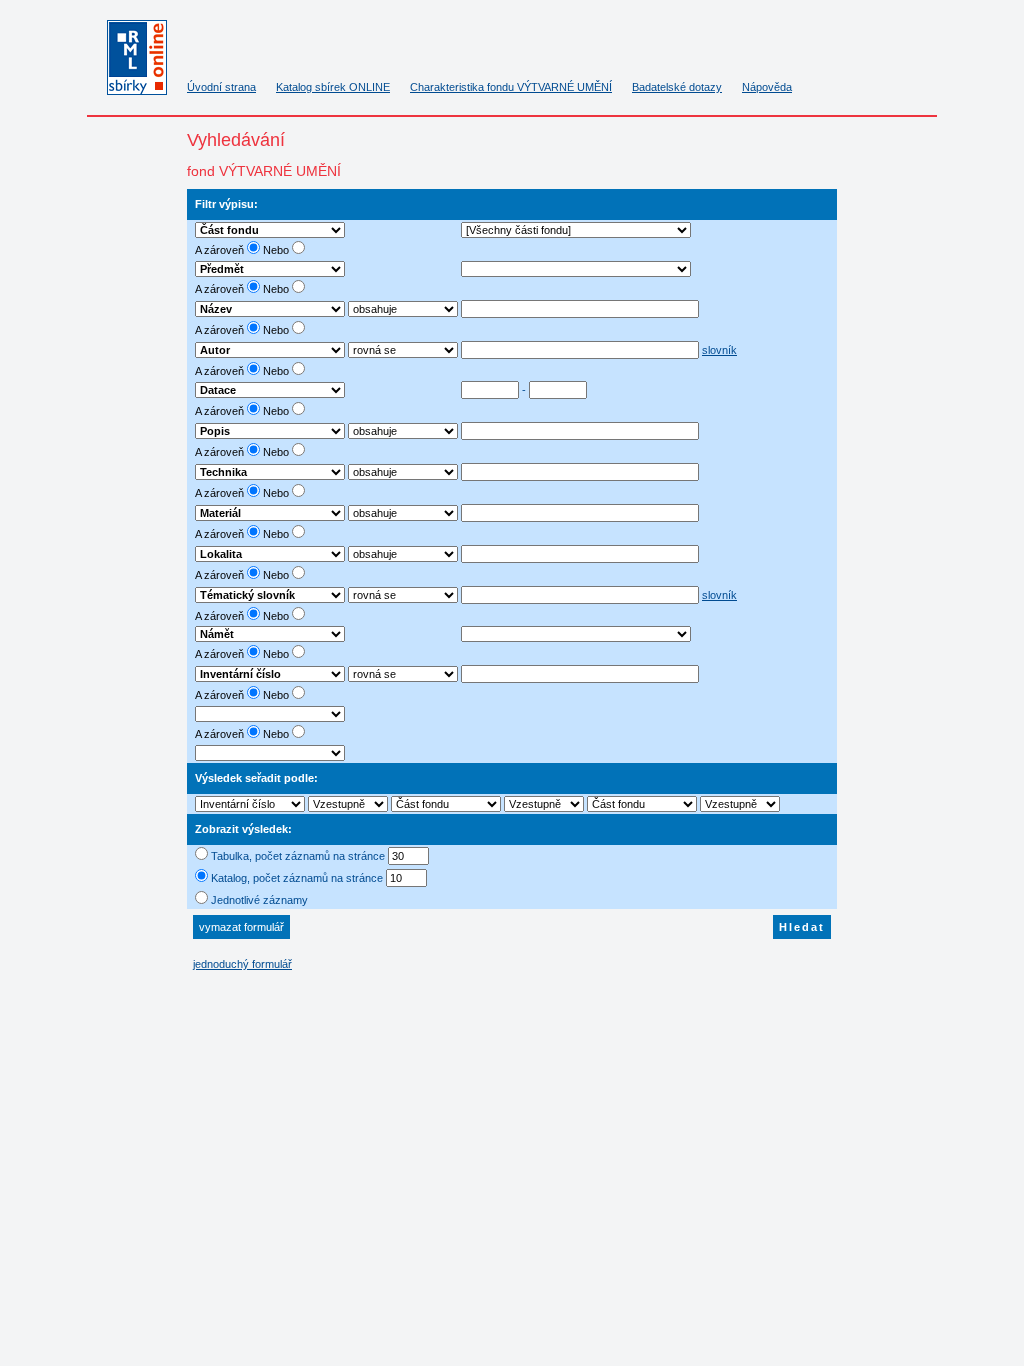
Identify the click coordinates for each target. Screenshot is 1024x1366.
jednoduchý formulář (242, 964)
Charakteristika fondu (511, 87)
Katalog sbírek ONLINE (333, 87)
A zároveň (221, 250)
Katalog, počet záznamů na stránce (297, 878)
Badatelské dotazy (677, 87)
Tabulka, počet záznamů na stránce (298, 856)
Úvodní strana (221, 87)
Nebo (277, 250)
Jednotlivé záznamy (259, 900)
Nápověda (767, 87)
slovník (719, 350)
